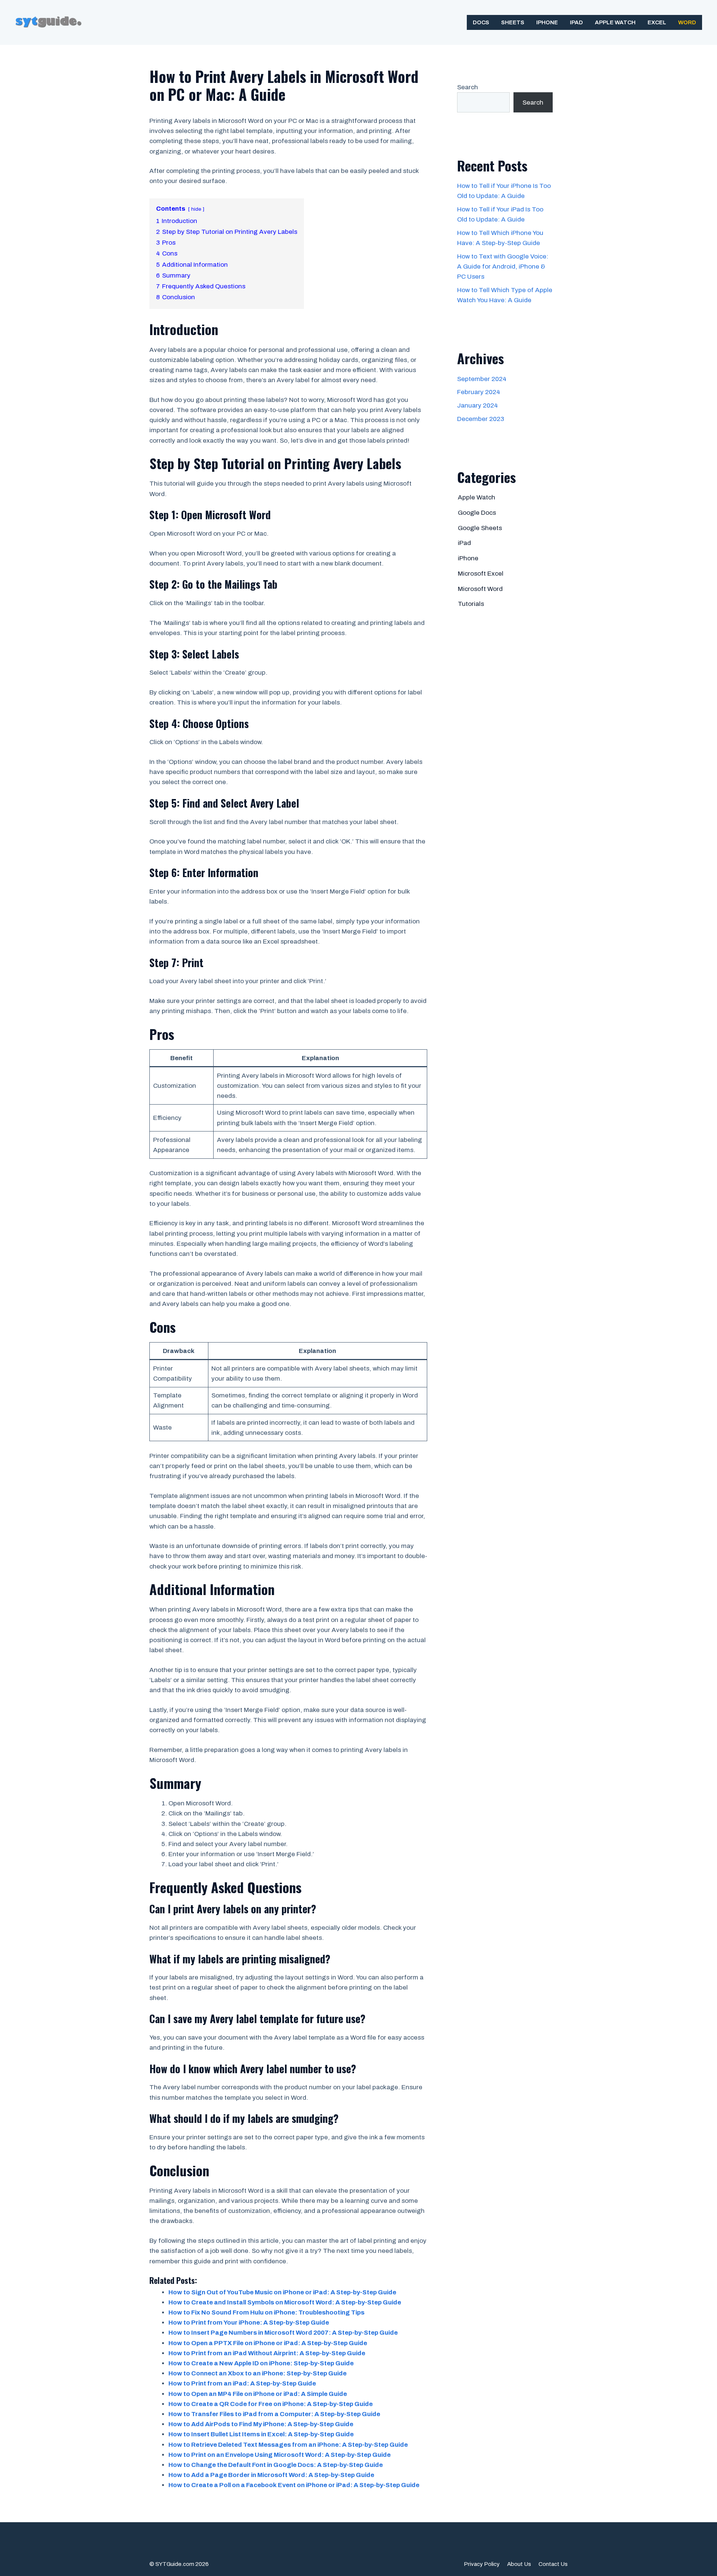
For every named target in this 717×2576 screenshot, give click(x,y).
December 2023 (481, 419)
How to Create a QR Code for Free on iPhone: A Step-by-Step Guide (271, 2404)
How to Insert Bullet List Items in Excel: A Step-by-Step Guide (261, 2434)
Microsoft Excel (481, 574)
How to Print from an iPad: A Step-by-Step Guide (242, 2383)
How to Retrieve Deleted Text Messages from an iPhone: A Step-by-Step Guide (288, 2445)
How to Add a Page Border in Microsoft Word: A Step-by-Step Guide (271, 2475)
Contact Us (553, 2564)
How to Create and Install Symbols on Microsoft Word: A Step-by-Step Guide (285, 2302)
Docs (481, 22)
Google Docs (477, 513)
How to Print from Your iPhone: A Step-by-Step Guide (249, 2323)
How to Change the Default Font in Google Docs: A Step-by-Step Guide (276, 2465)
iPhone (547, 22)
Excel (657, 22)
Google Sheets (480, 528)
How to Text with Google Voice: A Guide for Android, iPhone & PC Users (503, 267)
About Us (519, 2564)
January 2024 (477, 405)
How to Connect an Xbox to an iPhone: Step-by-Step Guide (257, 2373)
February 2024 (479, 392)
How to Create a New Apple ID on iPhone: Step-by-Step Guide (261, 2363)
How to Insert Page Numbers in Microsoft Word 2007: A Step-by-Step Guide (283, 2333)
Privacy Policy (482, 2564)
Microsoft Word (480, 589)
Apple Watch (615, 22)
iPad (576, 22)
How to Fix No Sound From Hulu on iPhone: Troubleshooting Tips (266, 2312)
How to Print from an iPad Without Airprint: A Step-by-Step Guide (267, 2353)
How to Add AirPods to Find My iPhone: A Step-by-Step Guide (261, 2424)
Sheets (513, 22)
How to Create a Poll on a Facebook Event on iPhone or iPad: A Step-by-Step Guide (294, 2485)
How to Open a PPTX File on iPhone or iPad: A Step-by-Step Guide (268, 2343)
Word (687, 22)
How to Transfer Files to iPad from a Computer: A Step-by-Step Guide (274, 2414)
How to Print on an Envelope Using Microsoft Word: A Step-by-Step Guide (280, 2455)
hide (196, 209)
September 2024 (482, 379)
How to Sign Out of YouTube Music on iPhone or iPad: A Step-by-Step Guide (282, 2292)
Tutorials (471, 604)
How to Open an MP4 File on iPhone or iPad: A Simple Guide (258, 2394)
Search (468, 87)
